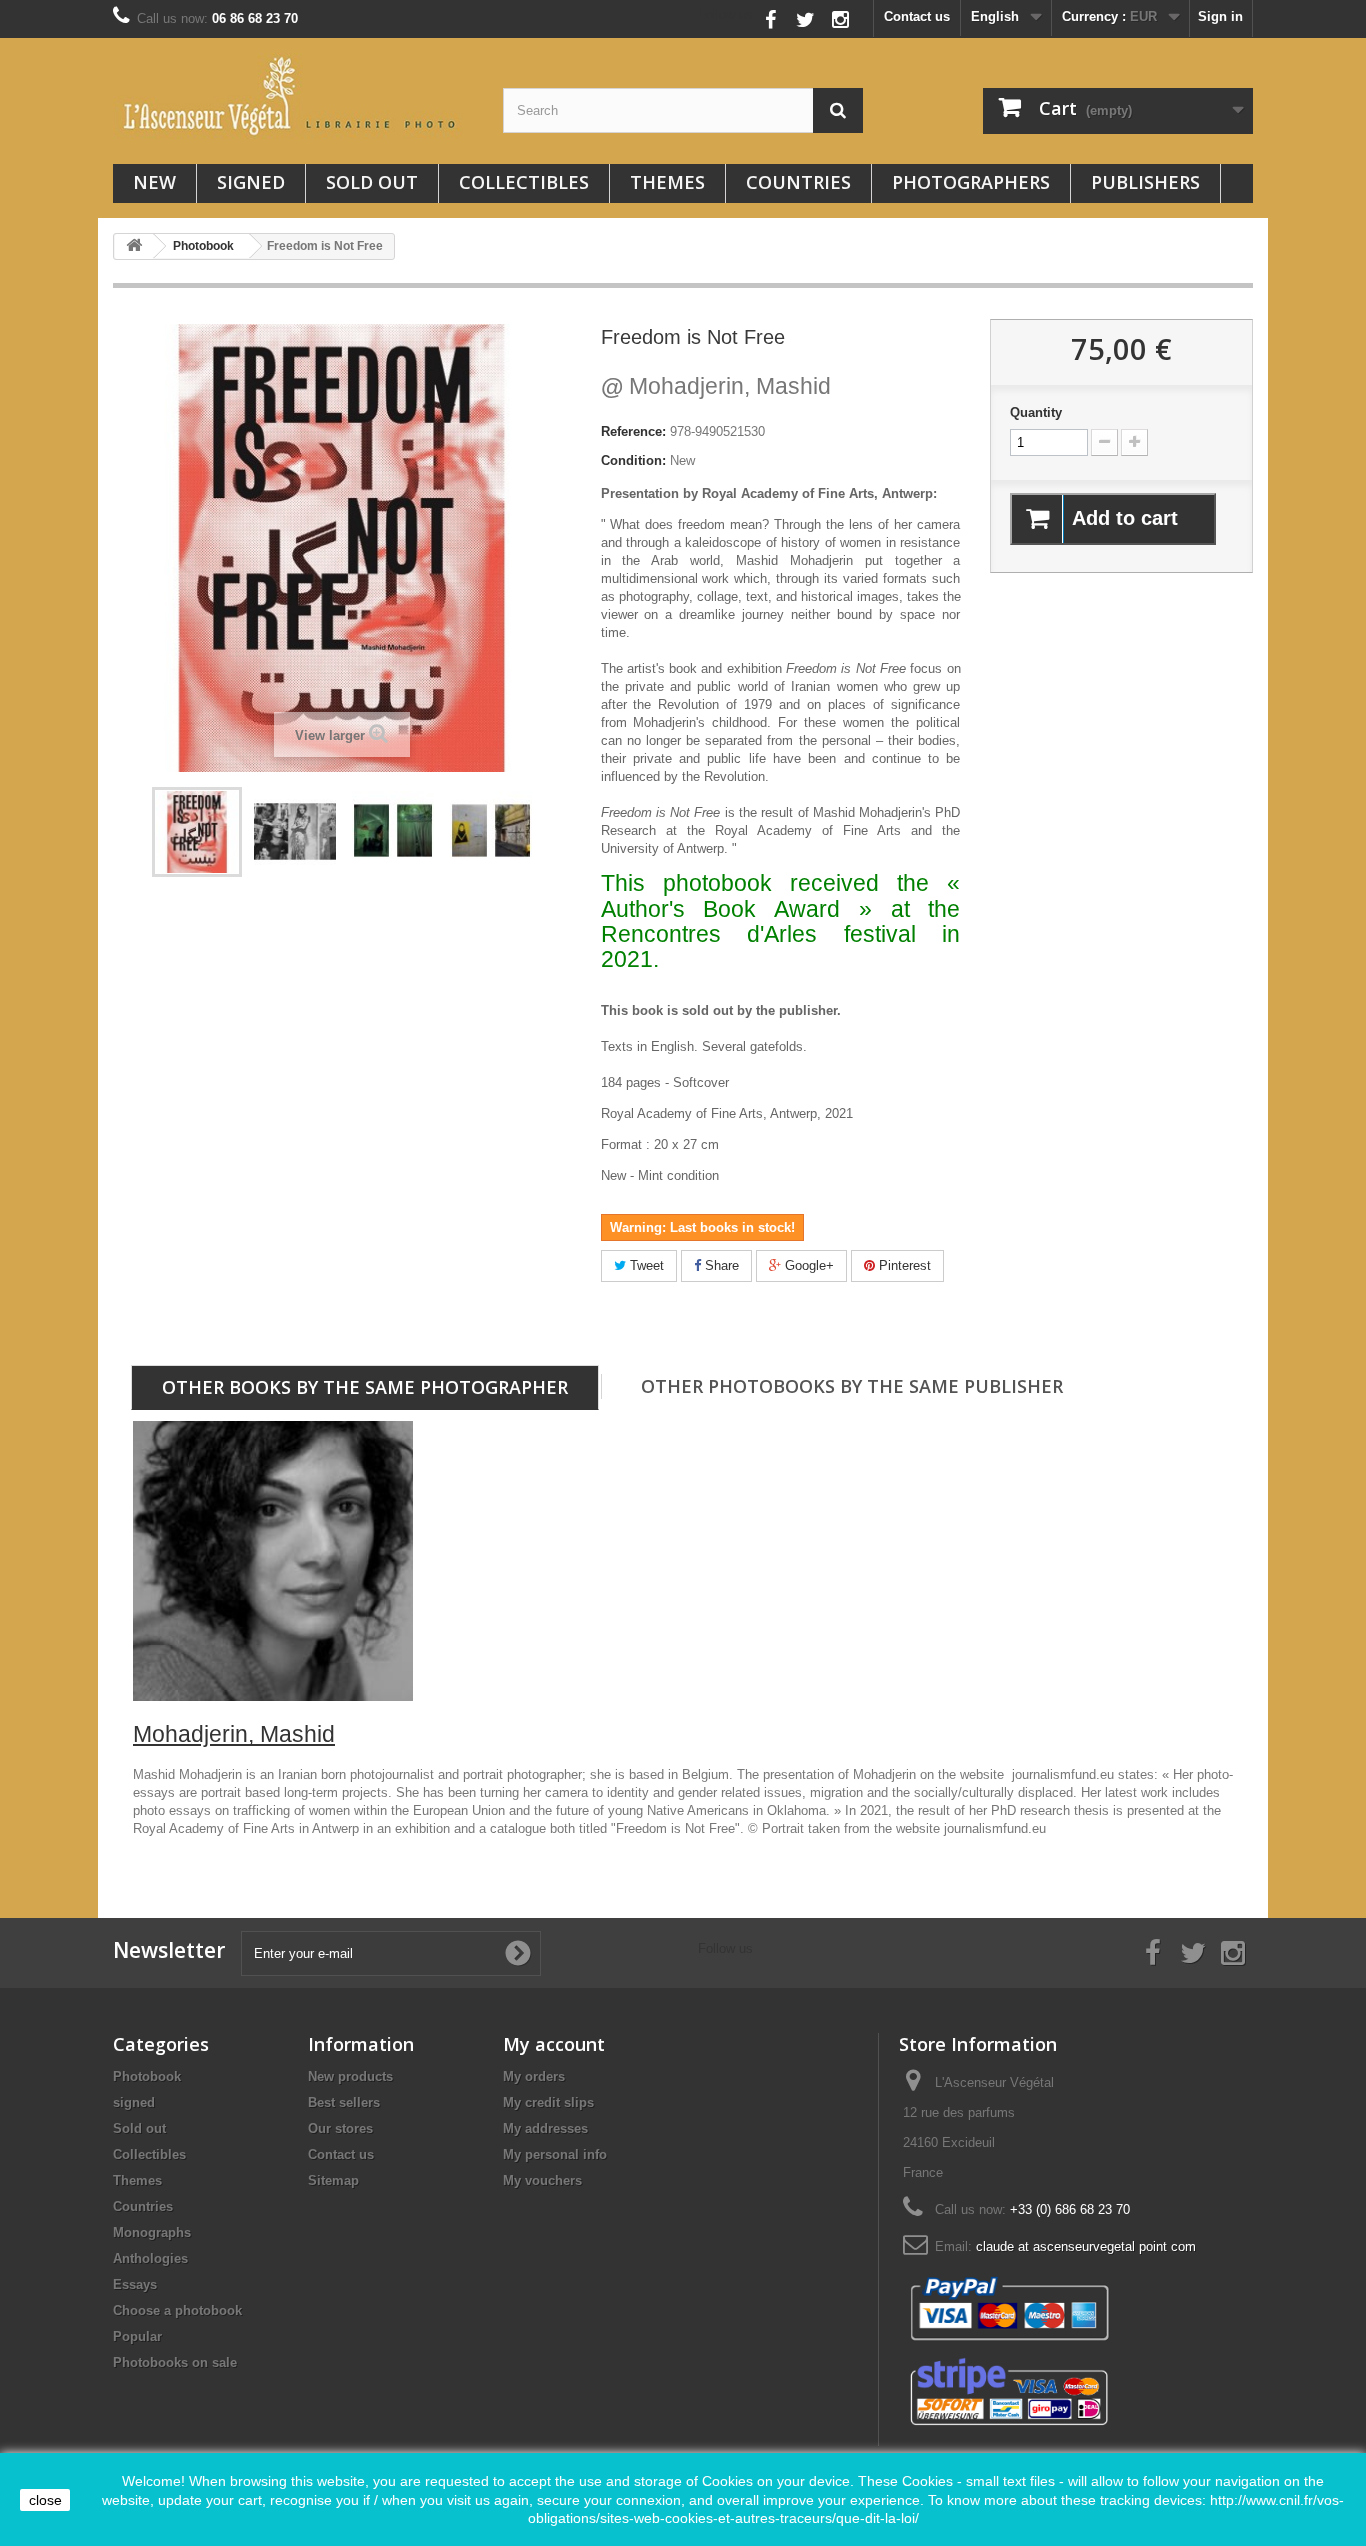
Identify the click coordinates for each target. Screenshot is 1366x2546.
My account (554, 2044)
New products (350, 2076)
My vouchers (542, 2180)
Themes (667, 182)
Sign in (1220, 16)
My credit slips (548, 2102)
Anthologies (150, 2258)
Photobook (147, 2076)
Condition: (633, 460)
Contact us (917, 16)
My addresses (545, 2128)
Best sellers (344, 2102)
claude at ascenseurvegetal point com (1086, 2246)
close (45, 2500)
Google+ (807, 1265)
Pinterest (903, 1265)
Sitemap (333, 2180)
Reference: (633, 431)
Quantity (1036, 412)
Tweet (645, 1265)
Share (720, 1265)
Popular (137, 2336)
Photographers (971, 182)
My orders (534, 2076)
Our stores (340, 2128)
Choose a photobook (177, 2310)
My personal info (555, 2154)
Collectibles (524, 182)
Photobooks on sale (175, 2362)
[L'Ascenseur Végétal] (293, 96)
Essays (135, 2284)
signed (251, 182)
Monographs (152, 2232)
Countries (798, 182)
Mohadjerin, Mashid (716, 386)
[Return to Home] (134, 246)
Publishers (1145, 182)
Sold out (372, 182)
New (154, 182)
